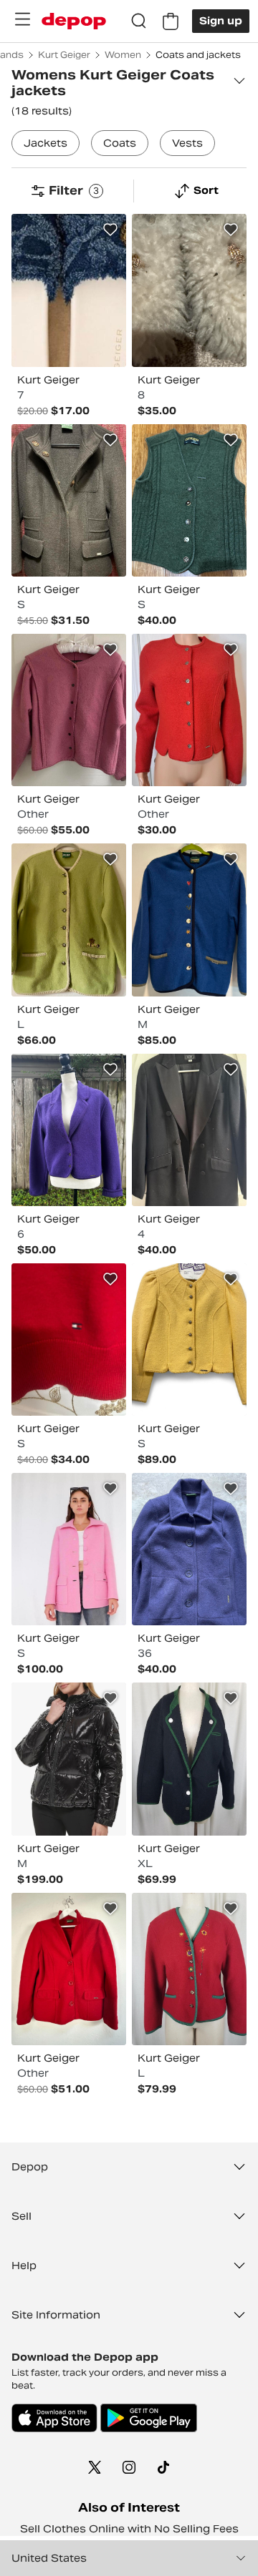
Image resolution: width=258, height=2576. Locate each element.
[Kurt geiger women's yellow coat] (189, 1340)
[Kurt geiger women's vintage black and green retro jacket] (189, 1759)
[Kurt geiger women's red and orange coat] (189, 710)
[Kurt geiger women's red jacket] (69, 1340)
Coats (120, 143)
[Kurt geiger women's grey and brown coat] (69, 500)
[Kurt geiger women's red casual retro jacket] (69, 1969)
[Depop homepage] (74, 21)
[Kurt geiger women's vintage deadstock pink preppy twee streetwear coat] (69, 1549)
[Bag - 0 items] (171, 21)
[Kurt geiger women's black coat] (69, 1759)
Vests (187, 143)
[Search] (139, 21)
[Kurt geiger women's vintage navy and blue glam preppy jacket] (189, 1549)
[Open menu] (22, 19)
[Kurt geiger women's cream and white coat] (189, 290)
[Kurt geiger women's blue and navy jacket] (69, 290)
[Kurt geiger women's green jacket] (69, 920)
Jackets (46, 143)
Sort (206, 190)
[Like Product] (110, 230)
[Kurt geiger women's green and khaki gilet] (189, 500)
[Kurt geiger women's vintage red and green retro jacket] (189, 1969)
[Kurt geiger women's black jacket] (189, 1130)
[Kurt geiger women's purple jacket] (69, 1130)
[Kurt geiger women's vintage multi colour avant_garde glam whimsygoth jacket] (69, 710)
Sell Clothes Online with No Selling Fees (129, 2529)
